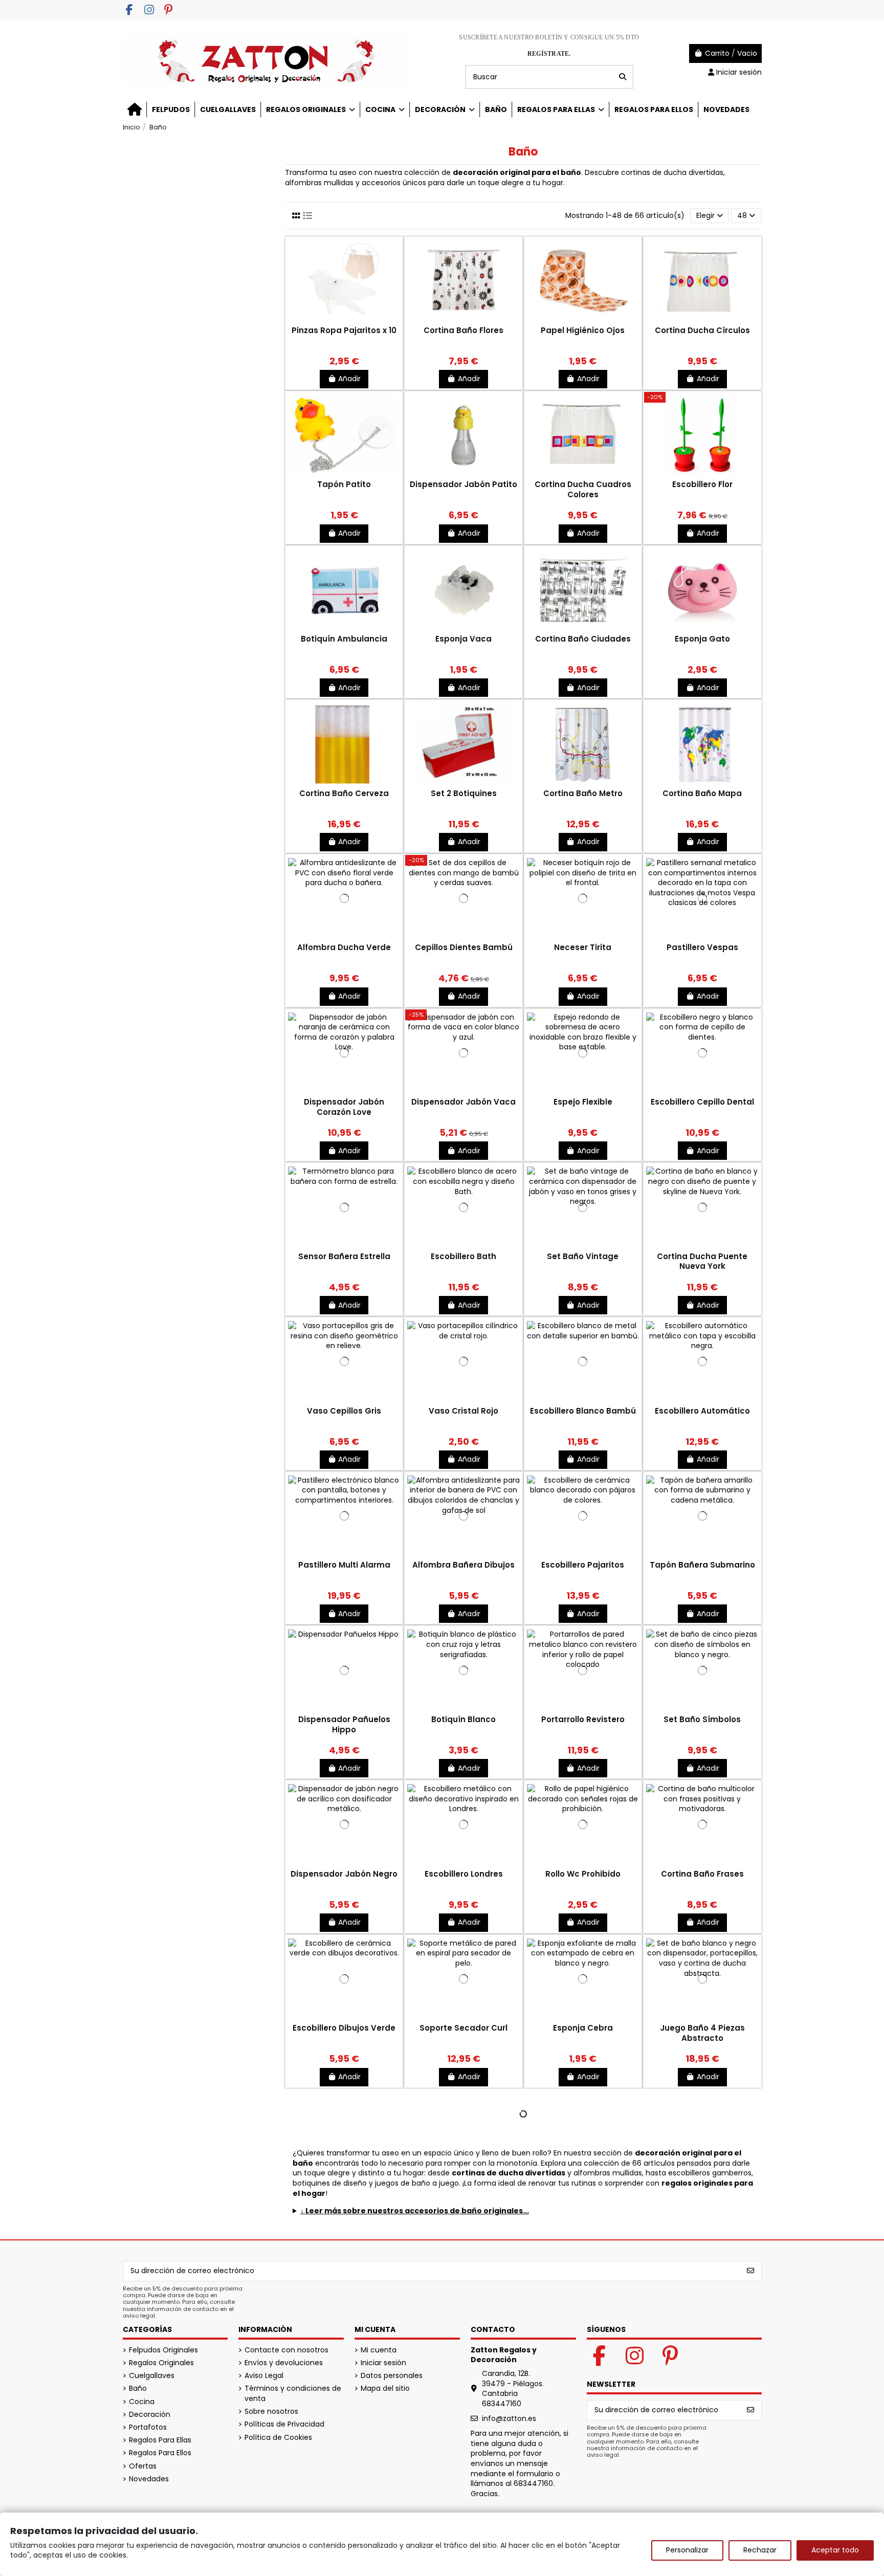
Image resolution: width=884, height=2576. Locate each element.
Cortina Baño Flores (463, 330)
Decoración (150, 2415)
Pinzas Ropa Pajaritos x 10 (344, 330)
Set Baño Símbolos (702, 1719)
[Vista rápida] (344, 321)
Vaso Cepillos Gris (344, 1411)
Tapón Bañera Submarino (702, 1565)
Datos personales (392, 2376)
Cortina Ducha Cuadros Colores (583, 489)
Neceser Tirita (583, 947)
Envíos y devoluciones (284, 2363)
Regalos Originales (161, 2363)
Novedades (149, 2479)
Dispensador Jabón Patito (463, 484)
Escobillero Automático (702, 1411)
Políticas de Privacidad (284, 2424)
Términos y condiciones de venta (293, 2394)
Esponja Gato (702, 639)
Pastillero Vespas (702, 947)
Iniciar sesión (383, 2363)
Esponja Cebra (583, 2028)
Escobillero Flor (702, 484)
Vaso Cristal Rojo (463, 1411)
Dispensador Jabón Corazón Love (344, 1107)
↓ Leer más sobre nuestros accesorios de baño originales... (415, 2211)
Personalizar (687, 2550)
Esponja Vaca (463, 639)
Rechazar (760, 2550)
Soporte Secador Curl (463, 2028)
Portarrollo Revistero (583, 1719)
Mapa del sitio (385, 2388)
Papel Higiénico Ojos (583, 330)
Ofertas (143, 2466)
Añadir (349, 379)
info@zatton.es (509, 2418)
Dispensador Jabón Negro (344, 1874)
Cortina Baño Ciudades (583, 639)
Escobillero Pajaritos (583, 1565)
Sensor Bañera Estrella (344, 1256)
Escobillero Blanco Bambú (583, 1411)
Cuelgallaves (152, 2376)
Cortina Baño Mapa (702, 793)
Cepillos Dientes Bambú (464, 947)
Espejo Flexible (583, 1102)
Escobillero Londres (464, 1874)
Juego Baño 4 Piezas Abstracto (702, 2033)
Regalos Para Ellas (160, 2440)
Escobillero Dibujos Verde (344, 2028)
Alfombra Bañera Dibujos (463, 1565)
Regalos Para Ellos (160, 2453)
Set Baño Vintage (583, 1256)
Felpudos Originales (163, 2350)
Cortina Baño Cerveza (344, 793)
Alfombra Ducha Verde (344, 947)
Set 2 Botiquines (464, 793)
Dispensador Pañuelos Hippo (344, 1724)
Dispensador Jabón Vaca (463, 1102)
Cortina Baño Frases (702, 1874)
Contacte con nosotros (286, 2350)
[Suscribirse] (750, 2271)
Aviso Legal (264, 2376)
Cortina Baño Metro (583, 793)
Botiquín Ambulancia (344, 639)
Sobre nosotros (271, 2412)
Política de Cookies (278, 2438)
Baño (138, 2388)
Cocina (142, 2402)
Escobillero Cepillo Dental (702, 1102)
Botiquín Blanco (463, 1719)
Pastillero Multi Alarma (344, 1565)
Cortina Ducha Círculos (702, 330)
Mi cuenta (379, 2350)
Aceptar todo (835, 2550)
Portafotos (148, 2427)
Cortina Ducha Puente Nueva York (702, 1261)
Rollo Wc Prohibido (583, 1874)
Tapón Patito (344, 484)
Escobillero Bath (463, 1256)
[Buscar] (623, 77)
